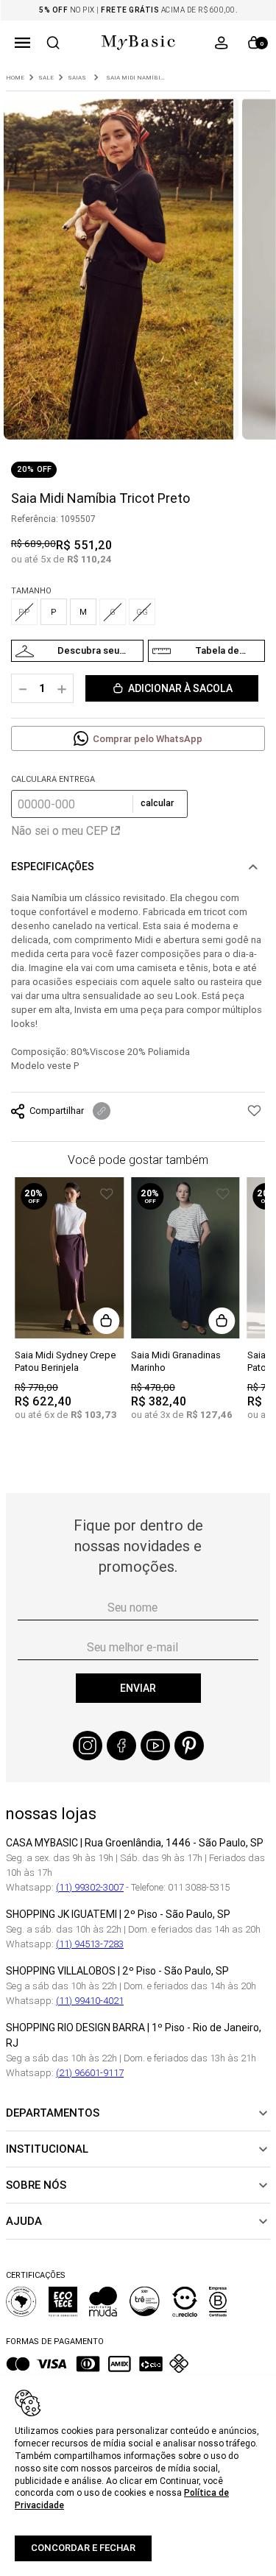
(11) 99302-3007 (90, 1887)
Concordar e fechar (83, 2548)
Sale (46, 78)
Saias (77, 78)
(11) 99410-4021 (90, 2001)
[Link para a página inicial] (15, 78)
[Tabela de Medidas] (206, 651)
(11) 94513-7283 (90, 1944)
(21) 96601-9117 (90, 2073)
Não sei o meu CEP (60, 830)
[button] (22, 43)
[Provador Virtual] (77, 651)
